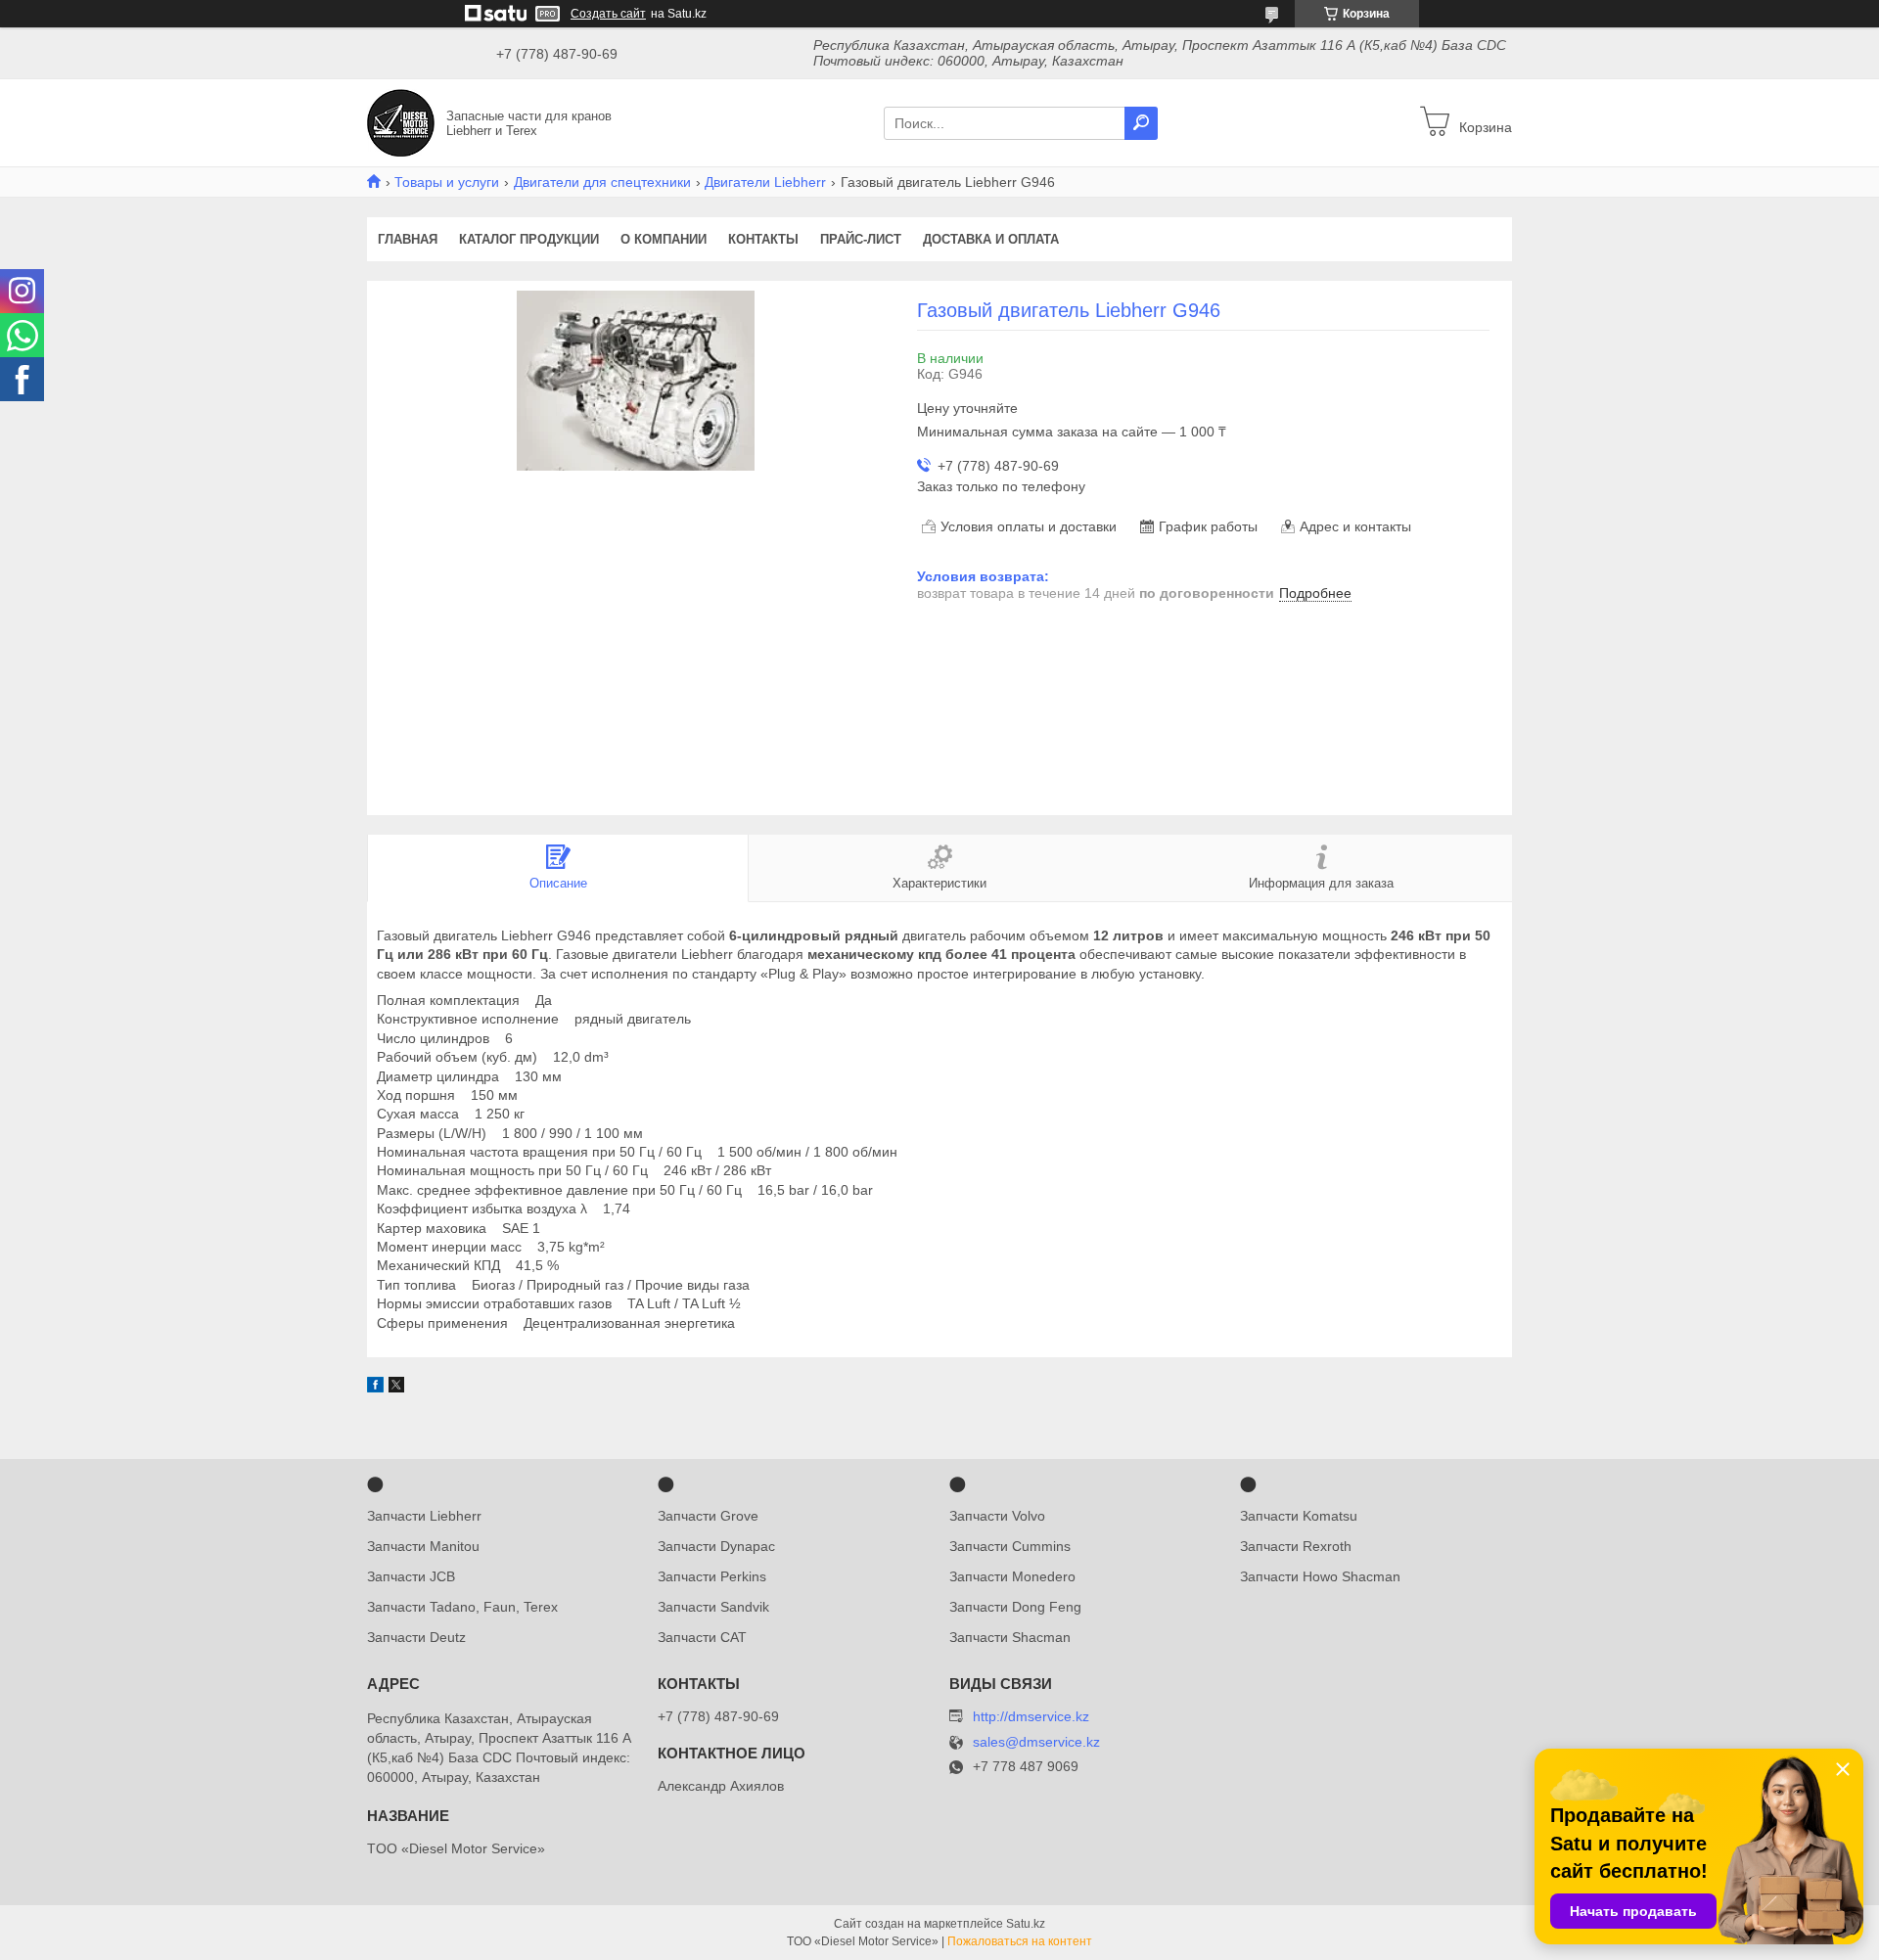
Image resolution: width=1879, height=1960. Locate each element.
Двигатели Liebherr (765, 182)
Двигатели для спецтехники (602, 182)
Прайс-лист (861, 239)
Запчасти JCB (411, 1576)
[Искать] (1141, 123)
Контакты (763, 239)
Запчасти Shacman (1010, 1637)
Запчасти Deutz (416, 1637)
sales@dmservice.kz (1036, 1742)
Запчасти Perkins (712, 1576)
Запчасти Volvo (997, 1516)
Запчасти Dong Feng (1015, 1607)
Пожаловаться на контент (1020, 1941)
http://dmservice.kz (1031, 1716)
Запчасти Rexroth (1296, 1546)
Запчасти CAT (702, 1637)
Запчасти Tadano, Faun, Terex (462, 1607)
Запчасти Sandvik (713, 1607)
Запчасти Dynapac (716, 1546)
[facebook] (375, 1388)
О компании (664, 239)
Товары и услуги (447, 182)
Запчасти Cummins (1010, 1546)
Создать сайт (608, 14)
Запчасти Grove (708, 1516)
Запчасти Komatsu (1299, 1516)
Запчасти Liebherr (424, 1516)
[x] (396, 1388)
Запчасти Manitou (423, 1546)
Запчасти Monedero (1012, 1576)
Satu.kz (1026, 1924)
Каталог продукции (529, 239)
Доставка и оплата (991, 239)
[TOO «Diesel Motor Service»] (401, 121)
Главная (408, 239)
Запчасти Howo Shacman (1320, 1576)
